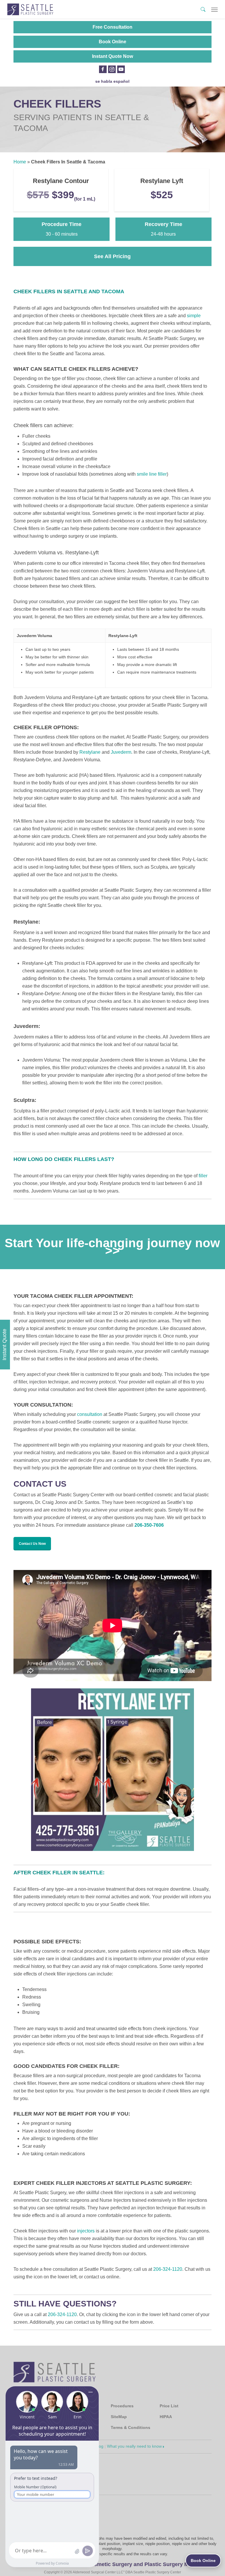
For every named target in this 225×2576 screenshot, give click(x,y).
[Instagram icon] (112, 69)
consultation (90, 1414)
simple (194, 316)
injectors (86, 2231)
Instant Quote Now (112, 56)
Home (20, 162)
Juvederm (121, 752)
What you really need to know (135, 2446)
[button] (214, 9)
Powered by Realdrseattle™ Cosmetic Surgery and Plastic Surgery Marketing (113, 2564)
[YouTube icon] (121, 69)
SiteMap (119, 2417)
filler (203, 1176)
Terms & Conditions (131, 2427)
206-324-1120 (168, 2269)
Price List (169, 2406)
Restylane (90, 752)
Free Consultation (112, 27)
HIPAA (166, 2417)
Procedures (122, 2406)
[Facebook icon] (103, 69)
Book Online (112, 42)
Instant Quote (4, 1345)
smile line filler (152, 474)
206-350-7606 (149, 1525)
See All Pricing (112, 256)
